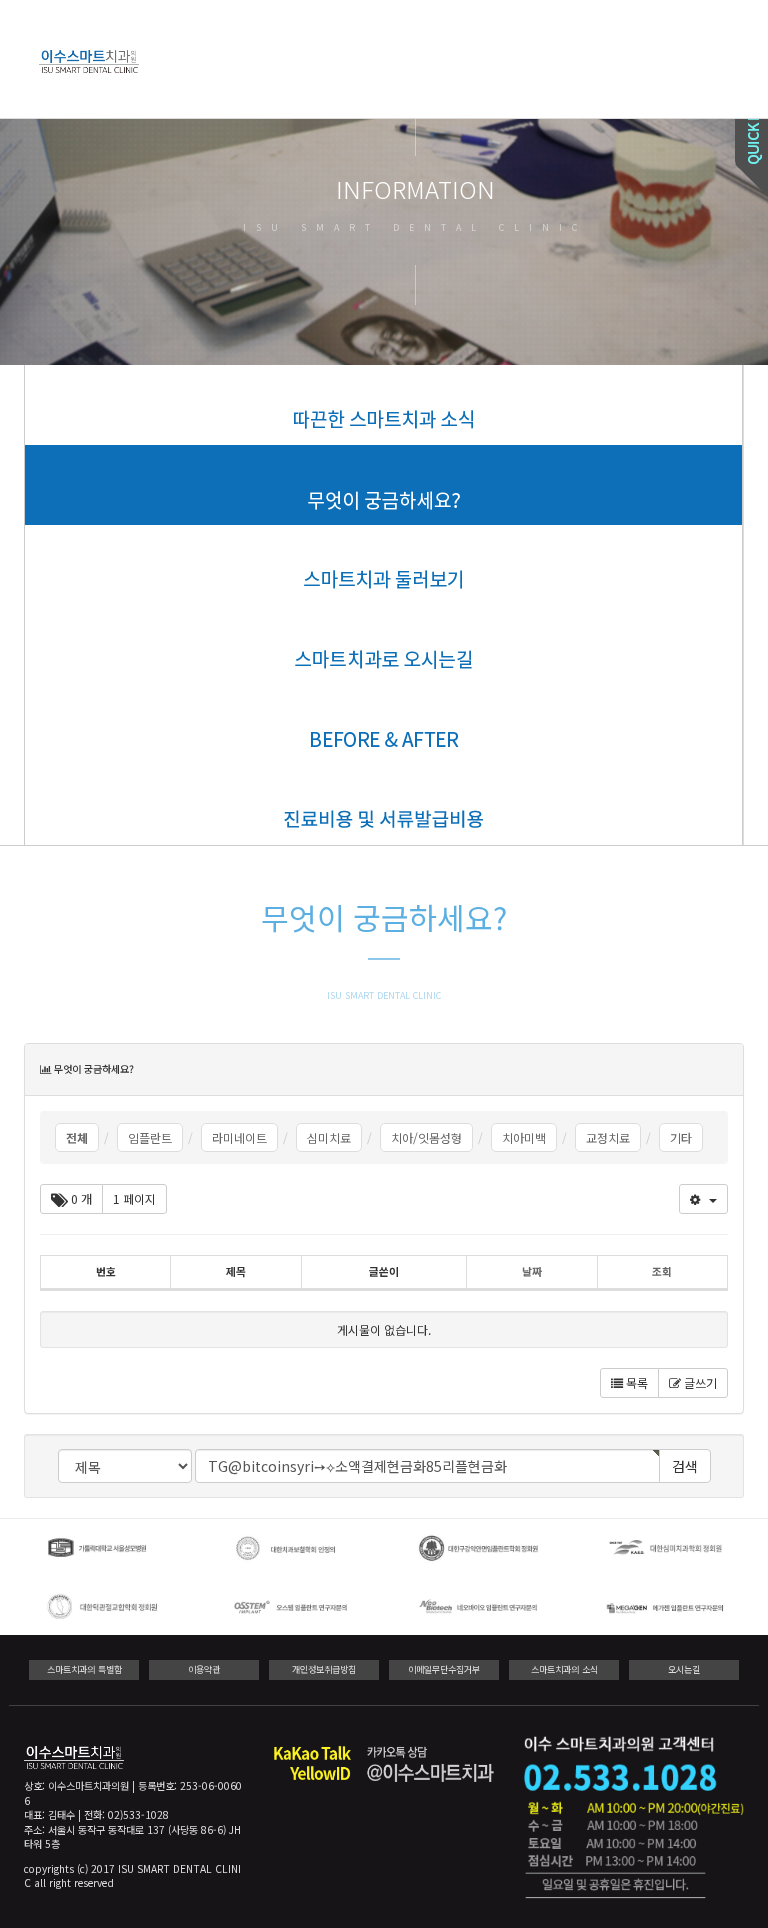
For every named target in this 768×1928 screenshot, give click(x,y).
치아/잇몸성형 (426, 1137)
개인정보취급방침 (324, 1669)
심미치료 (329, 1137)
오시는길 (684, 1669)
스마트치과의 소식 (564, 1669)
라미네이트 (239, 1137)
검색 (685, 1466)
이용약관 (204, 1669)
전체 (77, 1137)
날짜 (532, 1271)
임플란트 (150, 1137)
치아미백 (524, 1137)
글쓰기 (699, 1382)
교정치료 (608, 1137)
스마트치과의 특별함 (84, 1669)
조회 (662, 1271)
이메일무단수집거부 (444, 1669)
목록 (635, 1382)
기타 (681, 1137)
